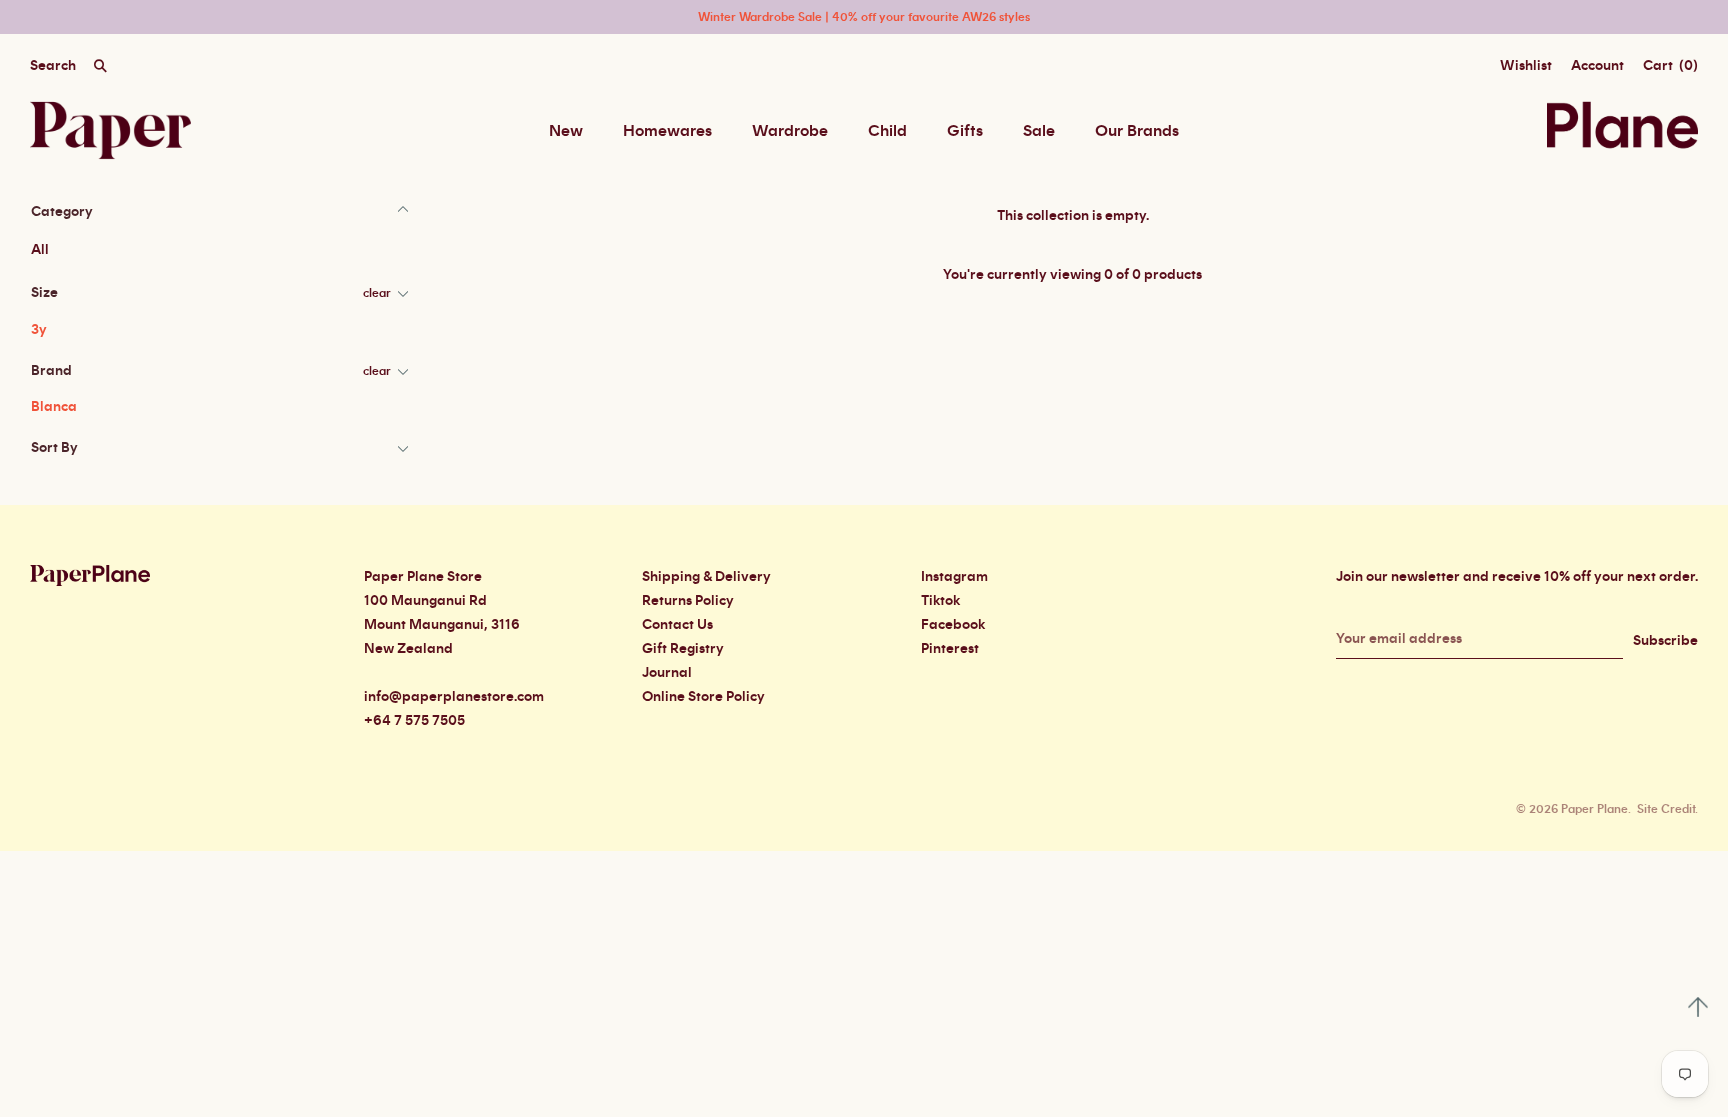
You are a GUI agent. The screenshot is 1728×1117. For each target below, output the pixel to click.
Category (62, 212)
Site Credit (1666, 809)
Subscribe (1665, 641)
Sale (1039, 131)
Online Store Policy (703, 697)
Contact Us (677, 625)
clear (377, 293)
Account (1597, 66)
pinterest (950, 649)
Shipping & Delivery (706, 577)
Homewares (667, 131)
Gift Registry (683, 649)
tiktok (940, 601)
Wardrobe (790, 131)
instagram (954, 577)
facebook (953, 625)
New (566, 131)
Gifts (965, 131)
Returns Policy (688, 601)
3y (39, 330)
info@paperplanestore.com (454, 697)
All (40, 250)
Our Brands (1137, 131)
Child (887, 131)
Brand (51, 371)
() (1670, 66)
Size (44, 293)
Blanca (54, 407)
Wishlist (1526, 66)
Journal (667, 673)
